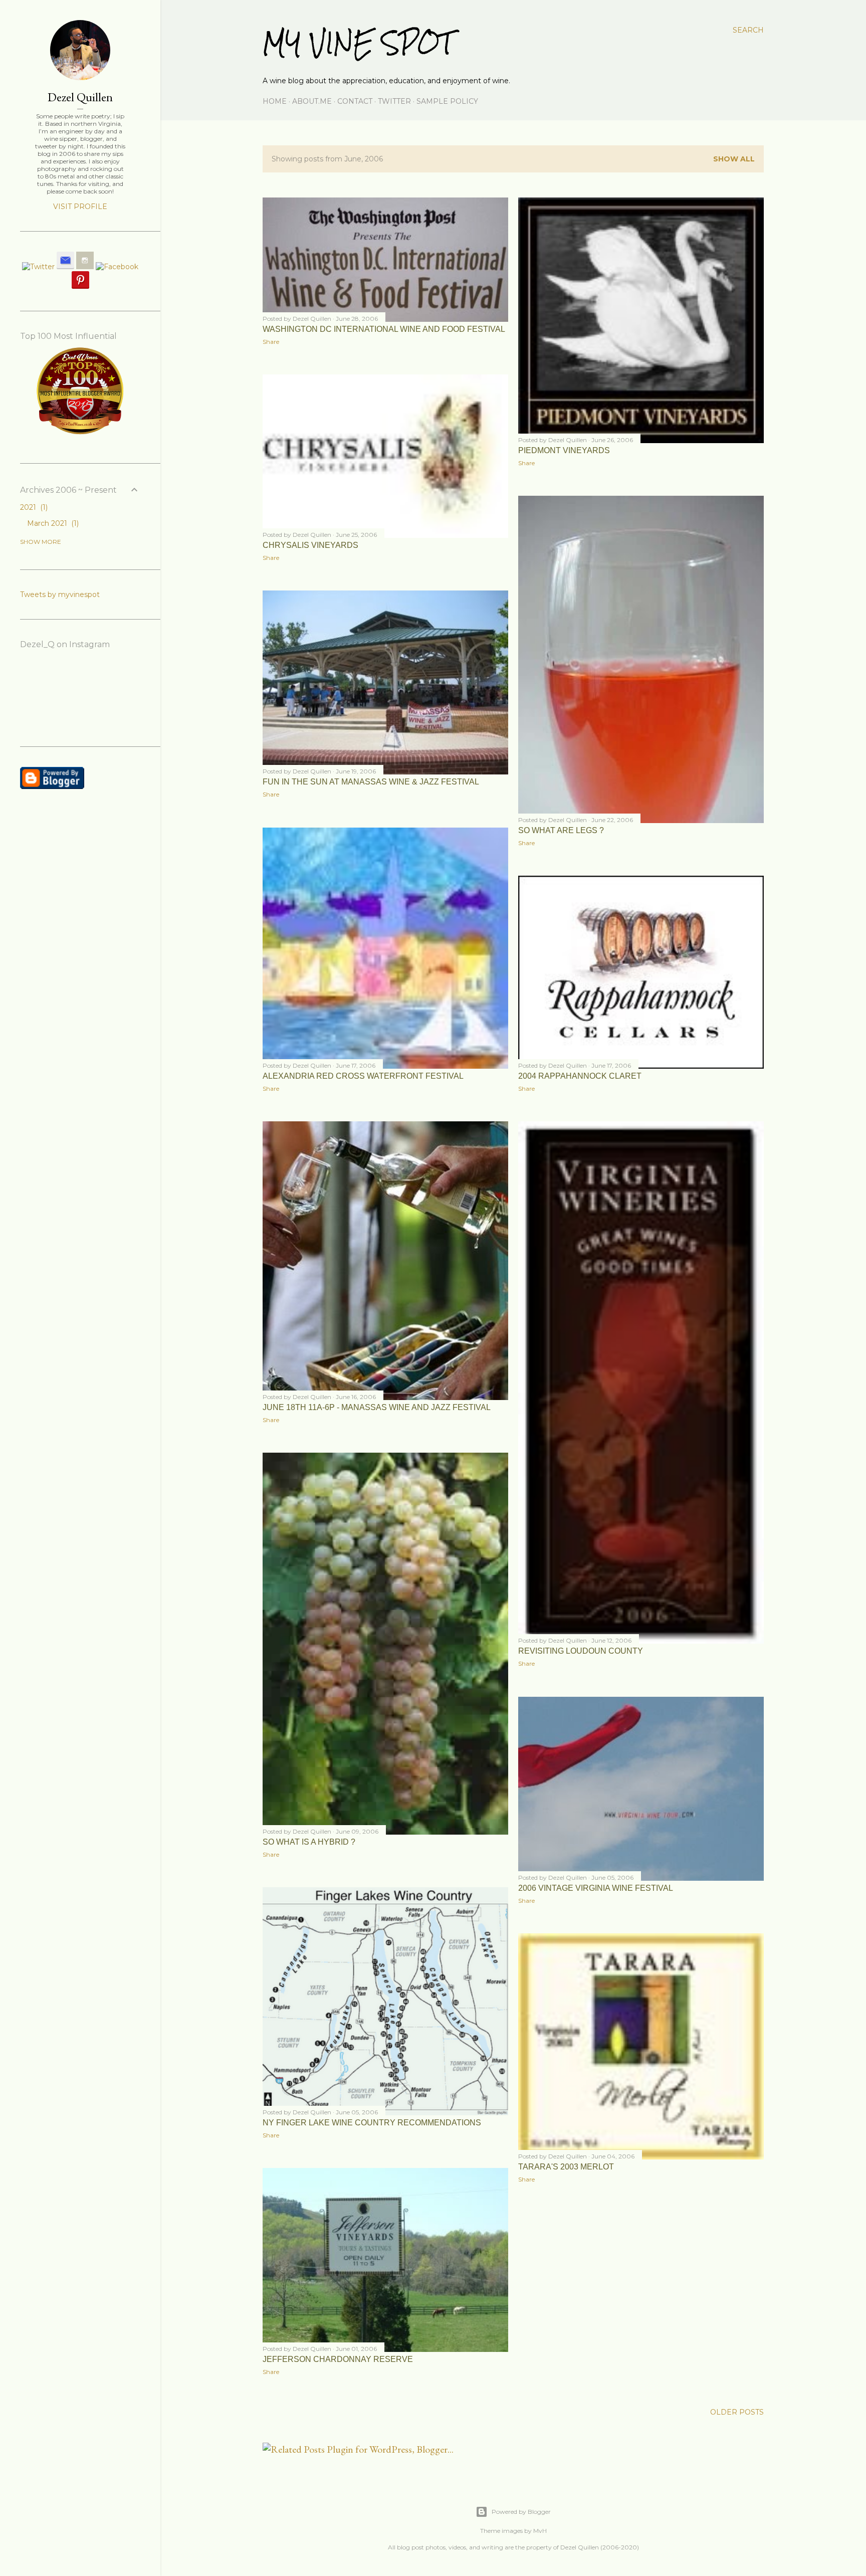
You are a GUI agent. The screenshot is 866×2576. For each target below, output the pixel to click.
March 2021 (52, 523)
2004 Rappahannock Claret (580, 1076)
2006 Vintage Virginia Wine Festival (596, 1888)
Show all (734, 159)
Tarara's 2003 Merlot (566, 2167)
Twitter (394, 101)
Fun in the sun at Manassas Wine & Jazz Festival (371, 782)
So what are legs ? (561, 830)
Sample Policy (447, 101)
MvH (540, 2531)
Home (275, 101)
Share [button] (271, 342)
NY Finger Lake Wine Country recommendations (372, 2123)
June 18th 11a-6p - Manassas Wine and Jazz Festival (377, 1407)
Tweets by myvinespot (60, 595)
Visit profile (80, 207)
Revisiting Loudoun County (581, 1651)
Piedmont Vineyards (564, 450)
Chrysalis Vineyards (310, 545)
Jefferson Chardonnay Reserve (338, 2359)
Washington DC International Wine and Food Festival (384, 329)
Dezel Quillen (80, 97)
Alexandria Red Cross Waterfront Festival (363, 1076)
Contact (355, 101)
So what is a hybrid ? (309, 1842)
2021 (33, 507)
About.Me (312, 101)
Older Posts (737, 2412)
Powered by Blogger (521, 2512)
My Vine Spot (358, 43)
